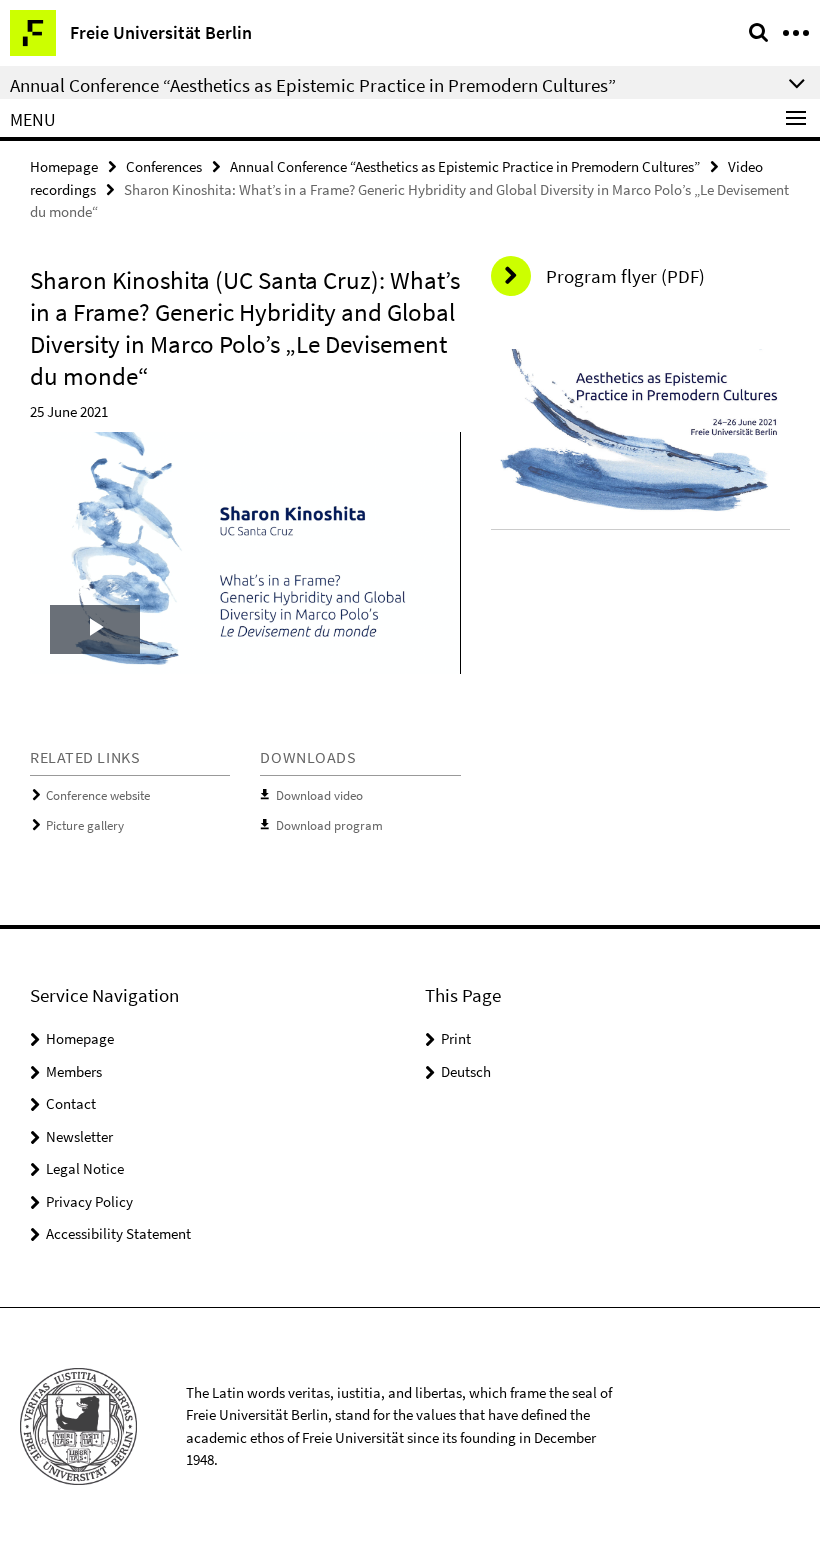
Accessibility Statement (118, 1233)
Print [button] (456, 1038)
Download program (329, 825)
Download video (319, 795)
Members (74, 1071)
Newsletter (79, 1136)
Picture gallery (85, 825)
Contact (71, 1103)
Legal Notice (85, 1168)
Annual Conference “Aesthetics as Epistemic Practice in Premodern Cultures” (465, 166)
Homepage (64, 166)
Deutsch (466, 1071)
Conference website (98, 795)
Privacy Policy (89, 1201)
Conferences (164, 166)
